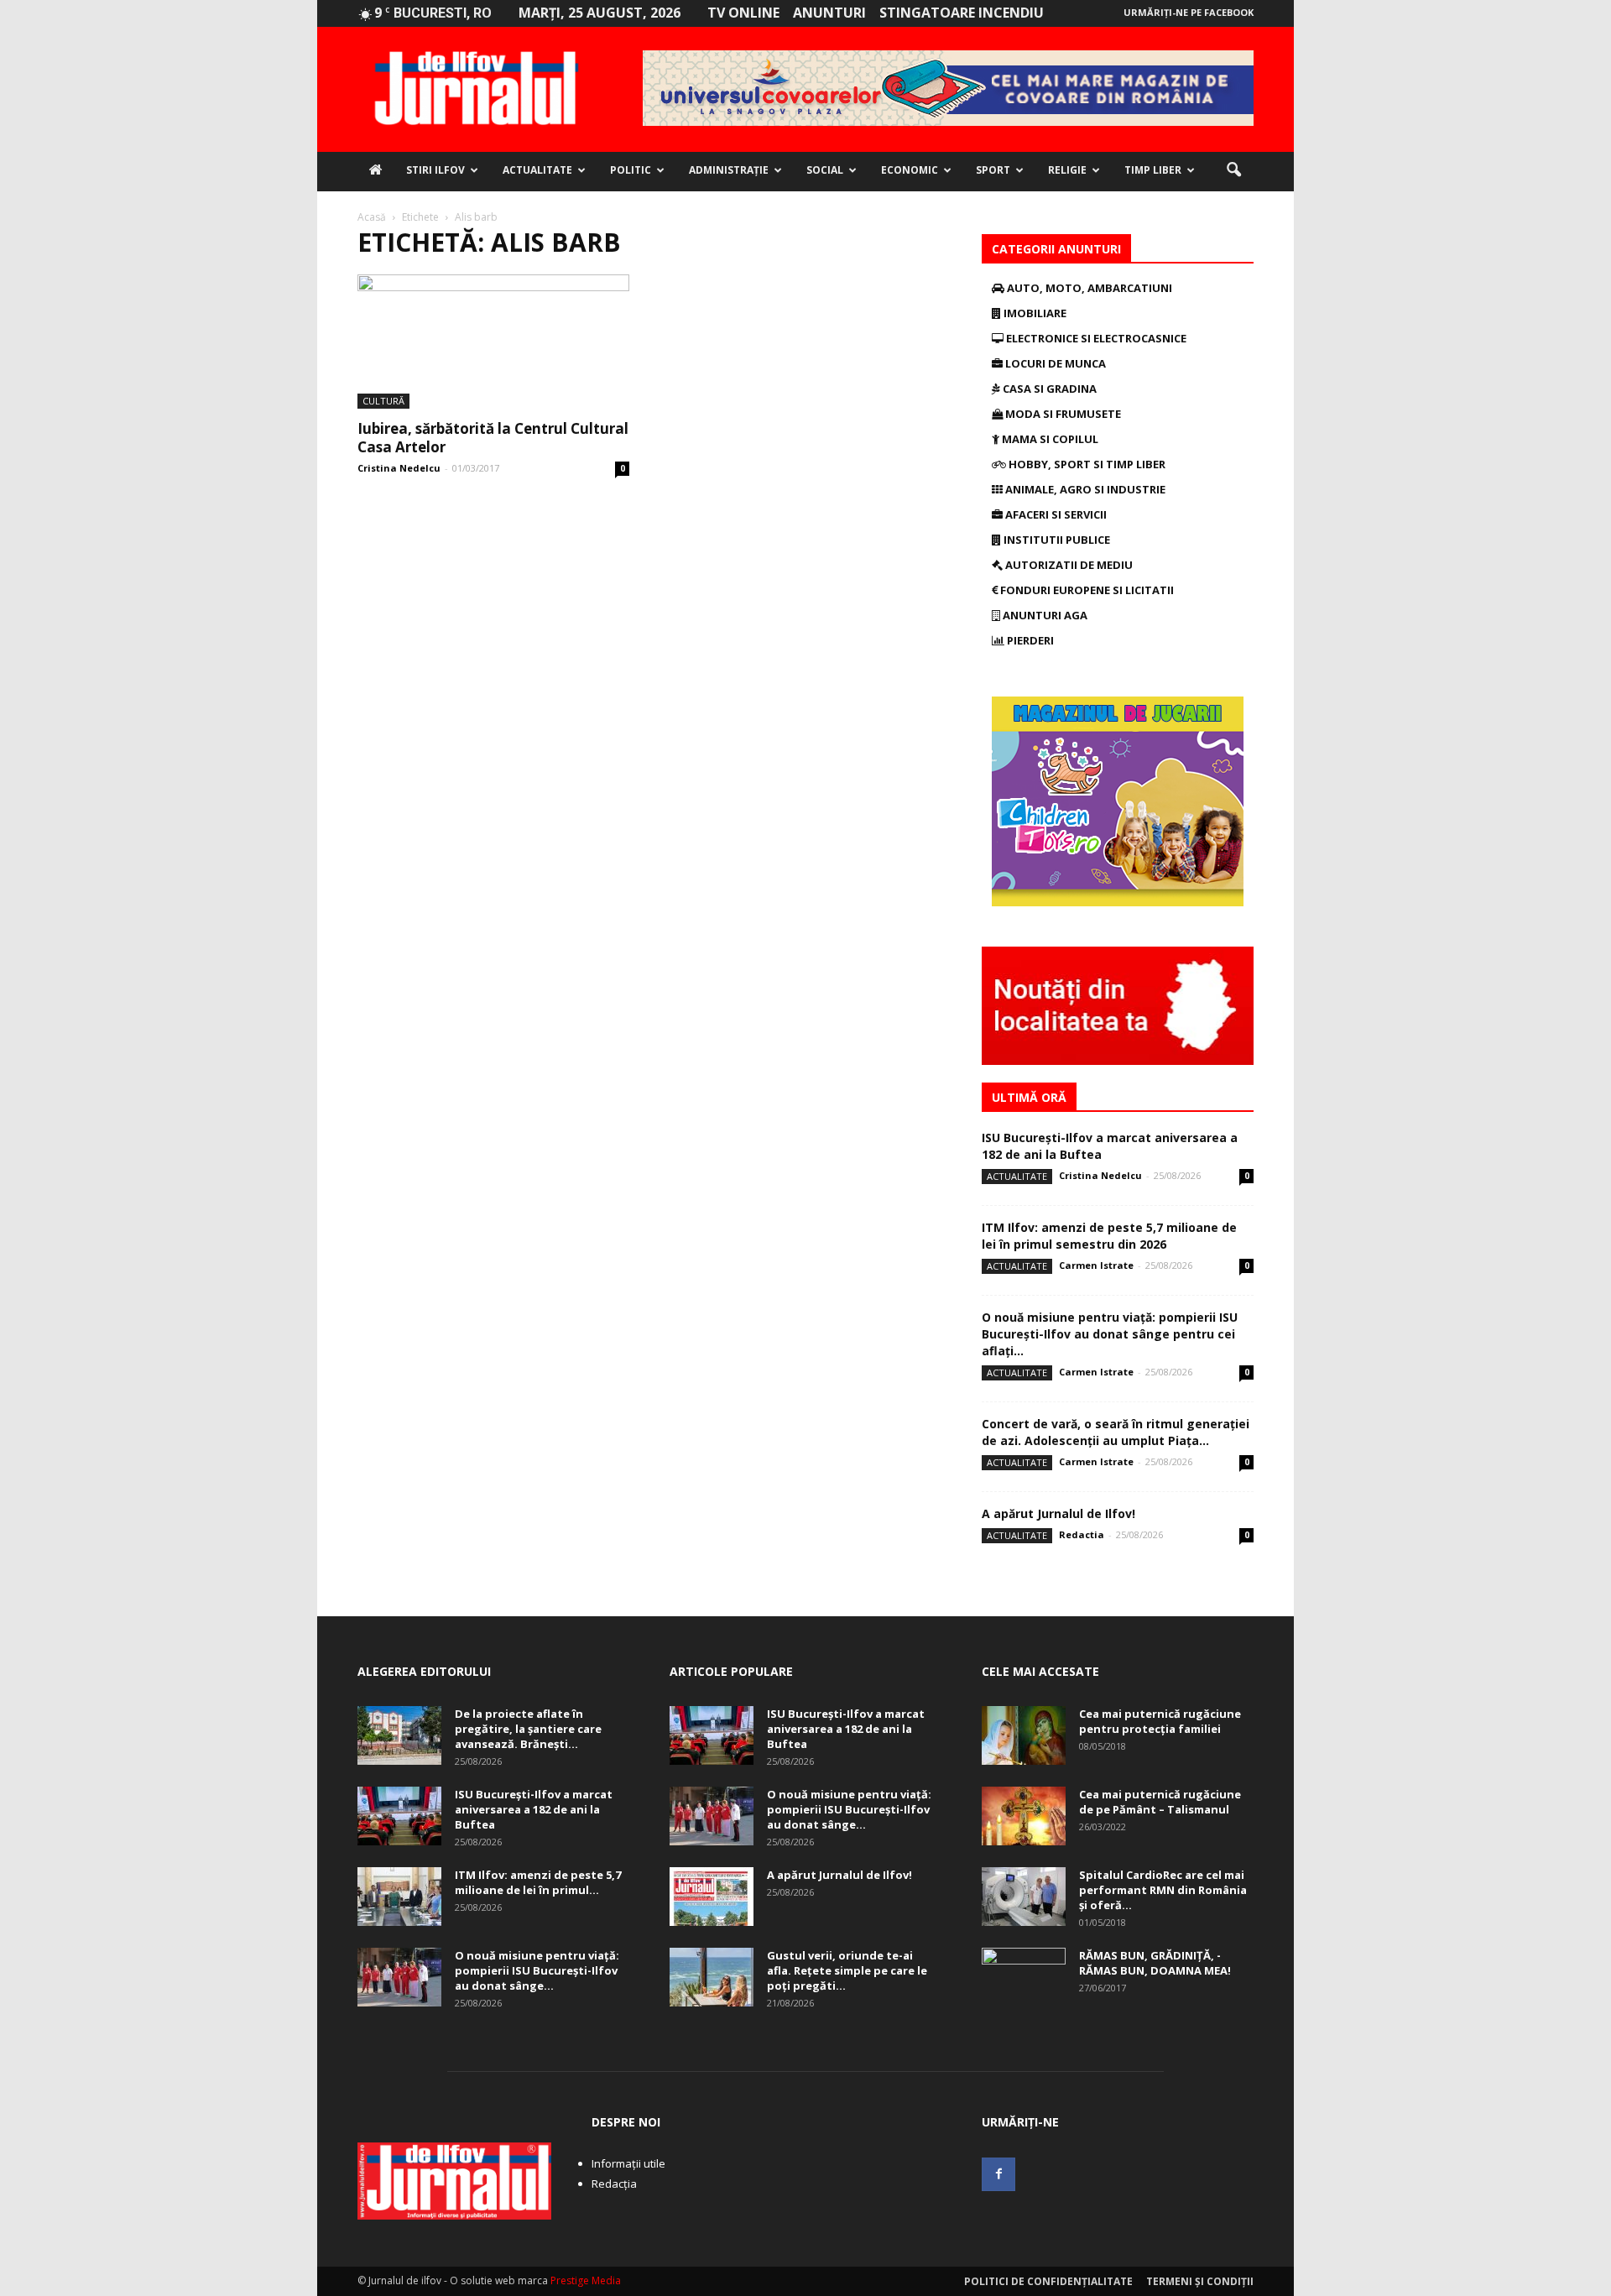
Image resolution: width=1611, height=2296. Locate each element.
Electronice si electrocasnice (1095, 338)
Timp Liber (1153, 170)
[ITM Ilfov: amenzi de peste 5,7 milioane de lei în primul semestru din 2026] (399, 1897)
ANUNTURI (829, 13)
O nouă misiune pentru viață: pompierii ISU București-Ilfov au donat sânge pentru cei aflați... (1110, 1334)
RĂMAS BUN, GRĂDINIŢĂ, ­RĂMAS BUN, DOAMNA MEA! (1155, 1963)
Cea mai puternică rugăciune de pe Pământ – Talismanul (1160, 1802)
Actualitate (537, 170)
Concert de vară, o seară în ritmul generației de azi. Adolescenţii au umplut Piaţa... (1116, 1432)
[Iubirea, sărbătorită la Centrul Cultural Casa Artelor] (493, 342)
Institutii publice (1056, 540)
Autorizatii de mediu (1068, 565)
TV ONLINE (743, 13)
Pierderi (1029, 640)
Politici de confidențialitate (1048, 2281)
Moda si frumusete (1062, 414)
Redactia (1082, 1534)
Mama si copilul (1049, 439)
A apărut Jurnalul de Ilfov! (1058, 1513)
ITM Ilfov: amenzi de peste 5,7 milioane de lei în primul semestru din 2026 (1109, 1236)
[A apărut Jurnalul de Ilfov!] (712, 1897)
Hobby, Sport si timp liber (1086, 464)
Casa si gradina (1048, 389)
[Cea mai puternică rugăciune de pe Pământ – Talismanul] (1024, 1816)
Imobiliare (1034, 313)
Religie (1067, 170)
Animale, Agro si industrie (1084, 489)
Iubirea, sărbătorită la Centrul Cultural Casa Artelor (493, 438)
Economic (910, 170)
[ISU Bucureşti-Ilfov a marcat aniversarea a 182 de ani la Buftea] (399, 1816)
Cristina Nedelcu (399, 468)
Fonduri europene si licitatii (1086, 590)
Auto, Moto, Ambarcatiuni (1088, 288)
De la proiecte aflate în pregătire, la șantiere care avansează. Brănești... (528, 1729)
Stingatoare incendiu (962, 13)
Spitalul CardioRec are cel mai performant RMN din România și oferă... (1163, 1890)
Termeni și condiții (1200, 2281)
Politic (631, 170)
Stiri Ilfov (435, 170)
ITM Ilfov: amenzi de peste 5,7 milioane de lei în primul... (538, 1882)
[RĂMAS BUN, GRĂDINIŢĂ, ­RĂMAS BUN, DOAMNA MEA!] (1024, 1977)
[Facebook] (998, 2174)
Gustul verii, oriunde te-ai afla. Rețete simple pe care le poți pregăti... (847, 1970)
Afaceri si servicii (1055, 514)
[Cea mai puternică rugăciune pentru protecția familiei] (1024, 1735)
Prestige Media (586, 2280)
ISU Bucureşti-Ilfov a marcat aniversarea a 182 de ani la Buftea (534, 1809)
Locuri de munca (1054, 363)
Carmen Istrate (1096, 1265)
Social (825, 170)
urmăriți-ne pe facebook (1189, 12)
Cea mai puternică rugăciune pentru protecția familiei (1160, 1721)
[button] (1233, 170)
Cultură (383, 401)
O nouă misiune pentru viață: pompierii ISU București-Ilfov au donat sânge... (537, 1970)
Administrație (729, 170)
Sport (993, 170)
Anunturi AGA (1044, 615)
